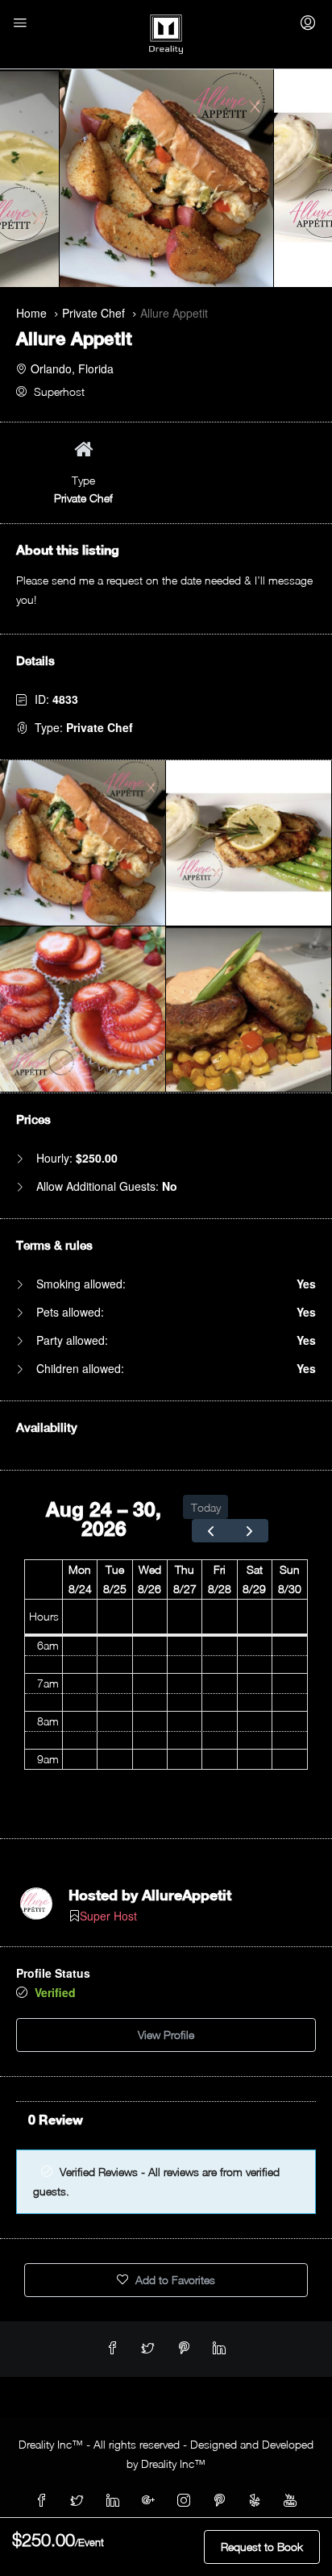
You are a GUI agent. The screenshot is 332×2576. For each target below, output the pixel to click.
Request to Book (262, 2547)
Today (206, 1507)
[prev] (211, 1531)
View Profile (166, 2035)
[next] (249, 1531)
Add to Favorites (174, 2280)
